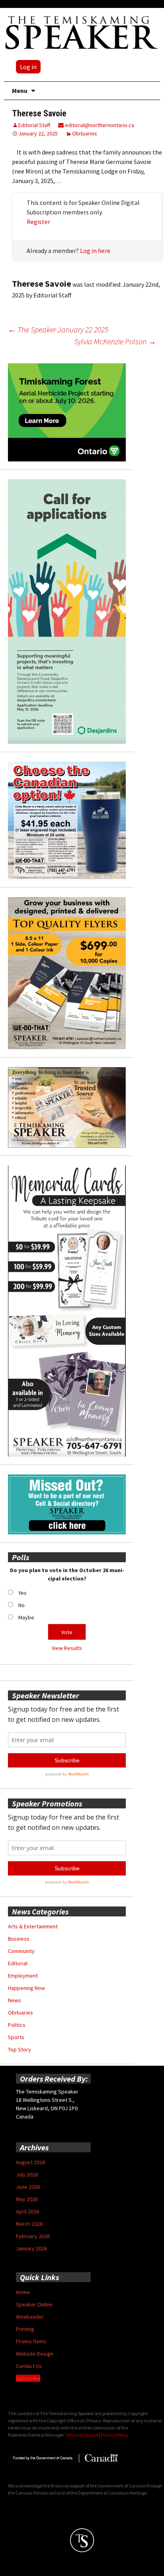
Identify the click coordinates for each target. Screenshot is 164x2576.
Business (19, 1939)
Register (38, 222)
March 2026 (29, 2224)
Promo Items (31, 2341)
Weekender (30, 2317)
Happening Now (26, 1988)
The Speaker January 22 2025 (58, 329)
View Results (67, 1648)
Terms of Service (82, 2435)
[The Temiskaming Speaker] (82, 32)
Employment (23, 1976)
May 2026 (27, 2199)
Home (23, 2292)
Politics (17, 2025)
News (15, 2000)
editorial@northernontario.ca (99, 125)
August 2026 (30, 2162)
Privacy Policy (115, 2435)
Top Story (20, 2049)
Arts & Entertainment (33, 1926)
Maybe (26, 1617)
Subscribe (28, 2378)
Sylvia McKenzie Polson (115, 341)
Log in (28, 67)
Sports (16, 2037)
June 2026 (28, 2187)
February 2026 (33, 2236)
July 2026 (27, 2175)
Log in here (95, 251)
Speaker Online (34, 2304)
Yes (22, 1593)
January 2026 (31, 2248)
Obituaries (85, 133)
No (21, 1605)
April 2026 (27, 2211)
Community (21, 1951)
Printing (25, 2329)
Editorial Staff (34, 125)
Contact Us (29, 2366)
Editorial (18, 1963)
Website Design (35, 2354)
